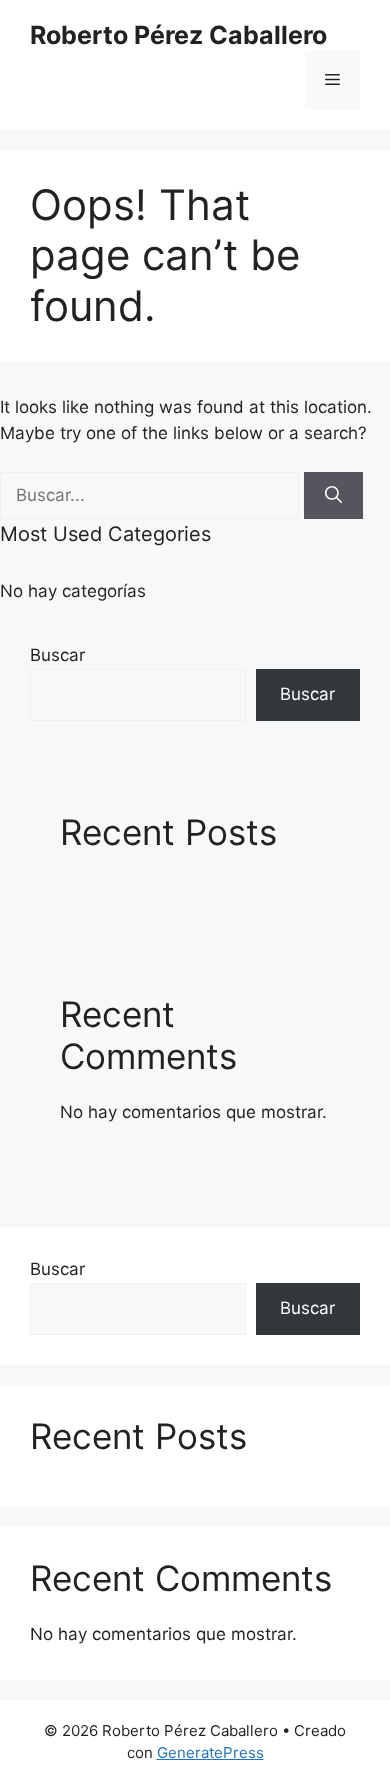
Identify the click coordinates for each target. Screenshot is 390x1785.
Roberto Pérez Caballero (178, 35)
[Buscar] (333, 496)
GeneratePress (210, 1752)
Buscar (57, 655)
